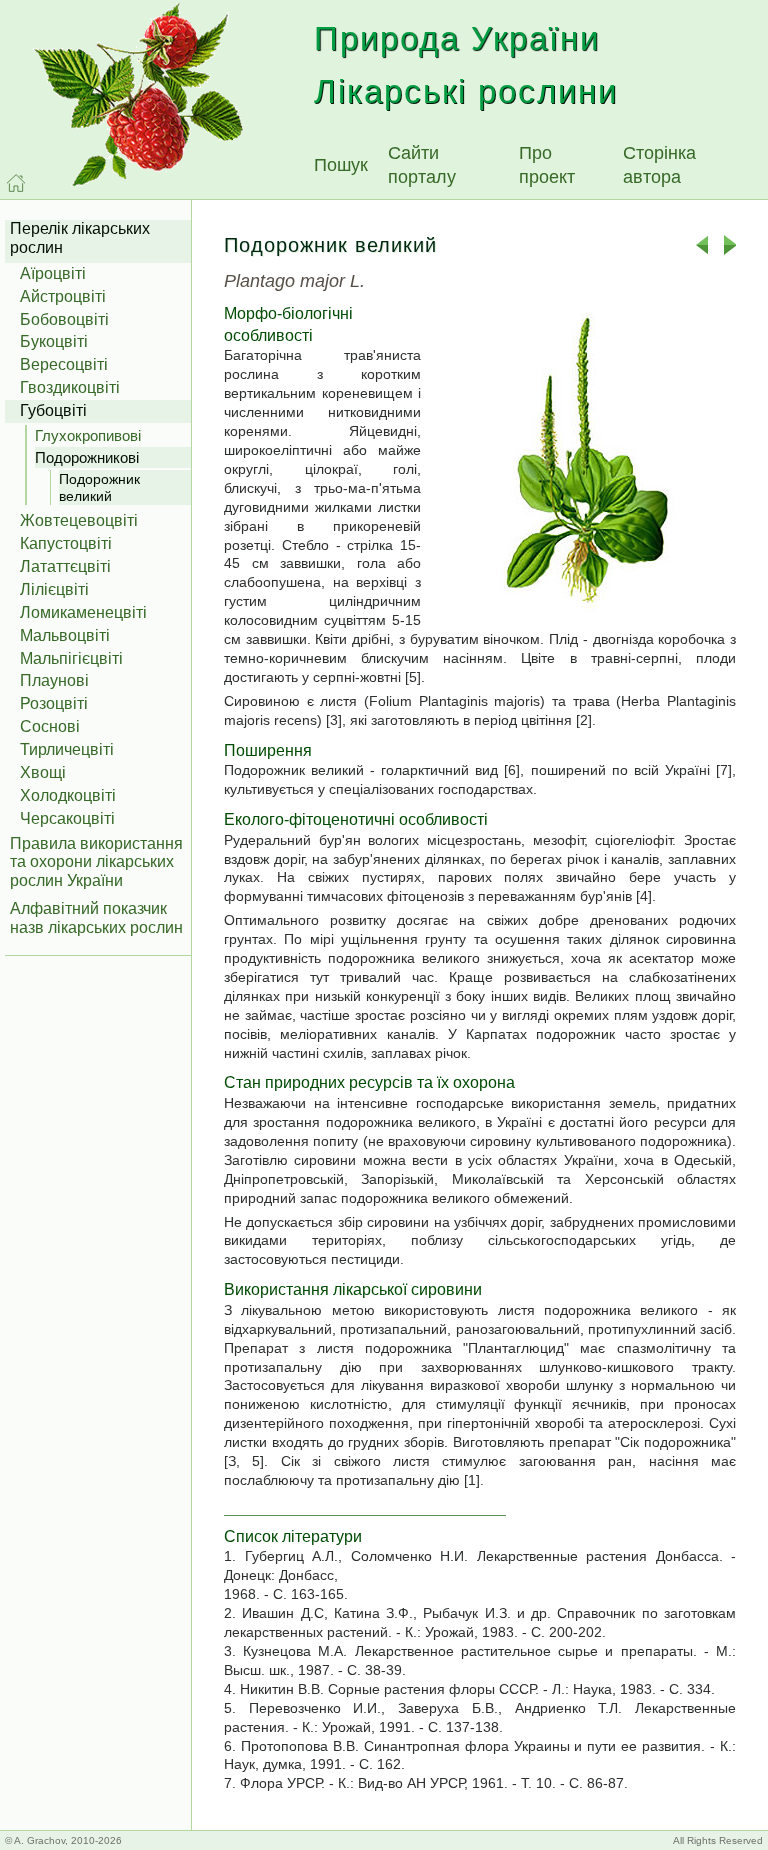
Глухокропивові (88, 435)
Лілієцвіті (54, 589)
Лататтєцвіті (65, 566)
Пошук (341, 165)
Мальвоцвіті (65, 635)
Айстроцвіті (63, 296)
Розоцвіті (54, 703)
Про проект (547, 165)
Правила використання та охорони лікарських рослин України (96, 862)
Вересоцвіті (64, 364)
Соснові (50, 726)
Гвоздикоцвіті (70, 387)
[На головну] (16, 183)
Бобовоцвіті (64, 319)
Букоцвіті (54, 341)
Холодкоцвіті (68, 795)
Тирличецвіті (67, 749)
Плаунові (54, 680)
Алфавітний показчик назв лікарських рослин (96, 918)
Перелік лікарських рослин (80, 238)
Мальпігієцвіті (71, 658)
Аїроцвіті (53, 273)
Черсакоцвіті (67, 818)
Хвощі (43, 772)
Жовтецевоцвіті (79, 520)
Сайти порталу (422, 165)
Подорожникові (87, 457)
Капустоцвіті (66, 543)
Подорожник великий (99, 487)
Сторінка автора (659, 165)
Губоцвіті (53, 410)
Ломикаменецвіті (83, 612)
